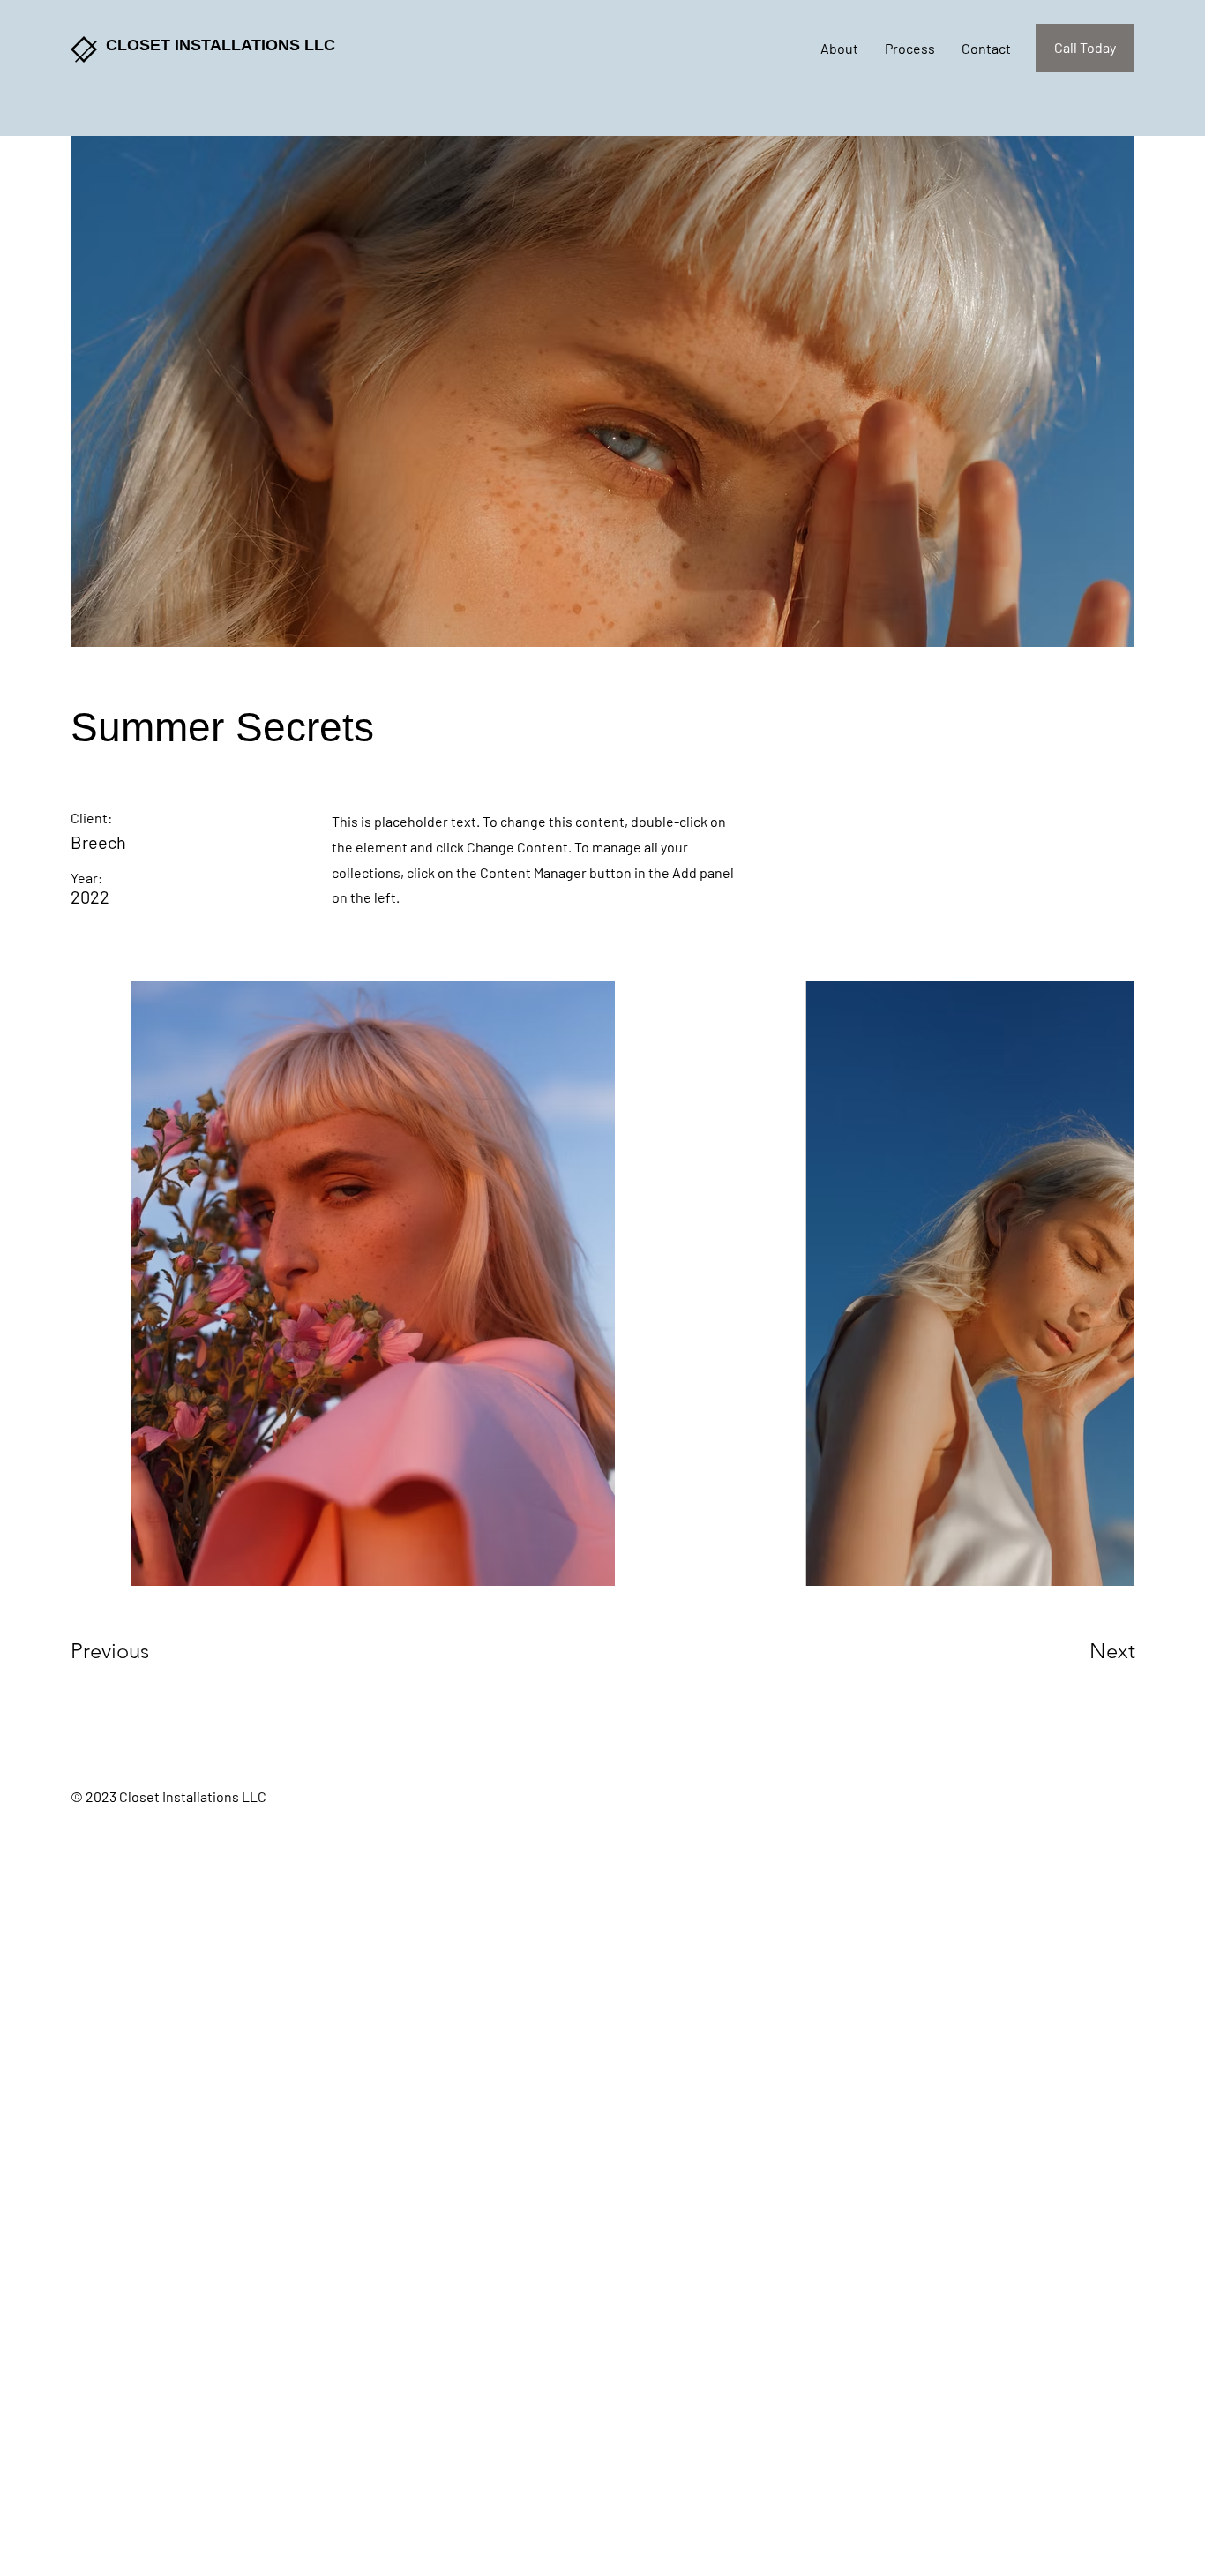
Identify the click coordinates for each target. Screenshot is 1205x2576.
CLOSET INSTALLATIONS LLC (221, 45)
